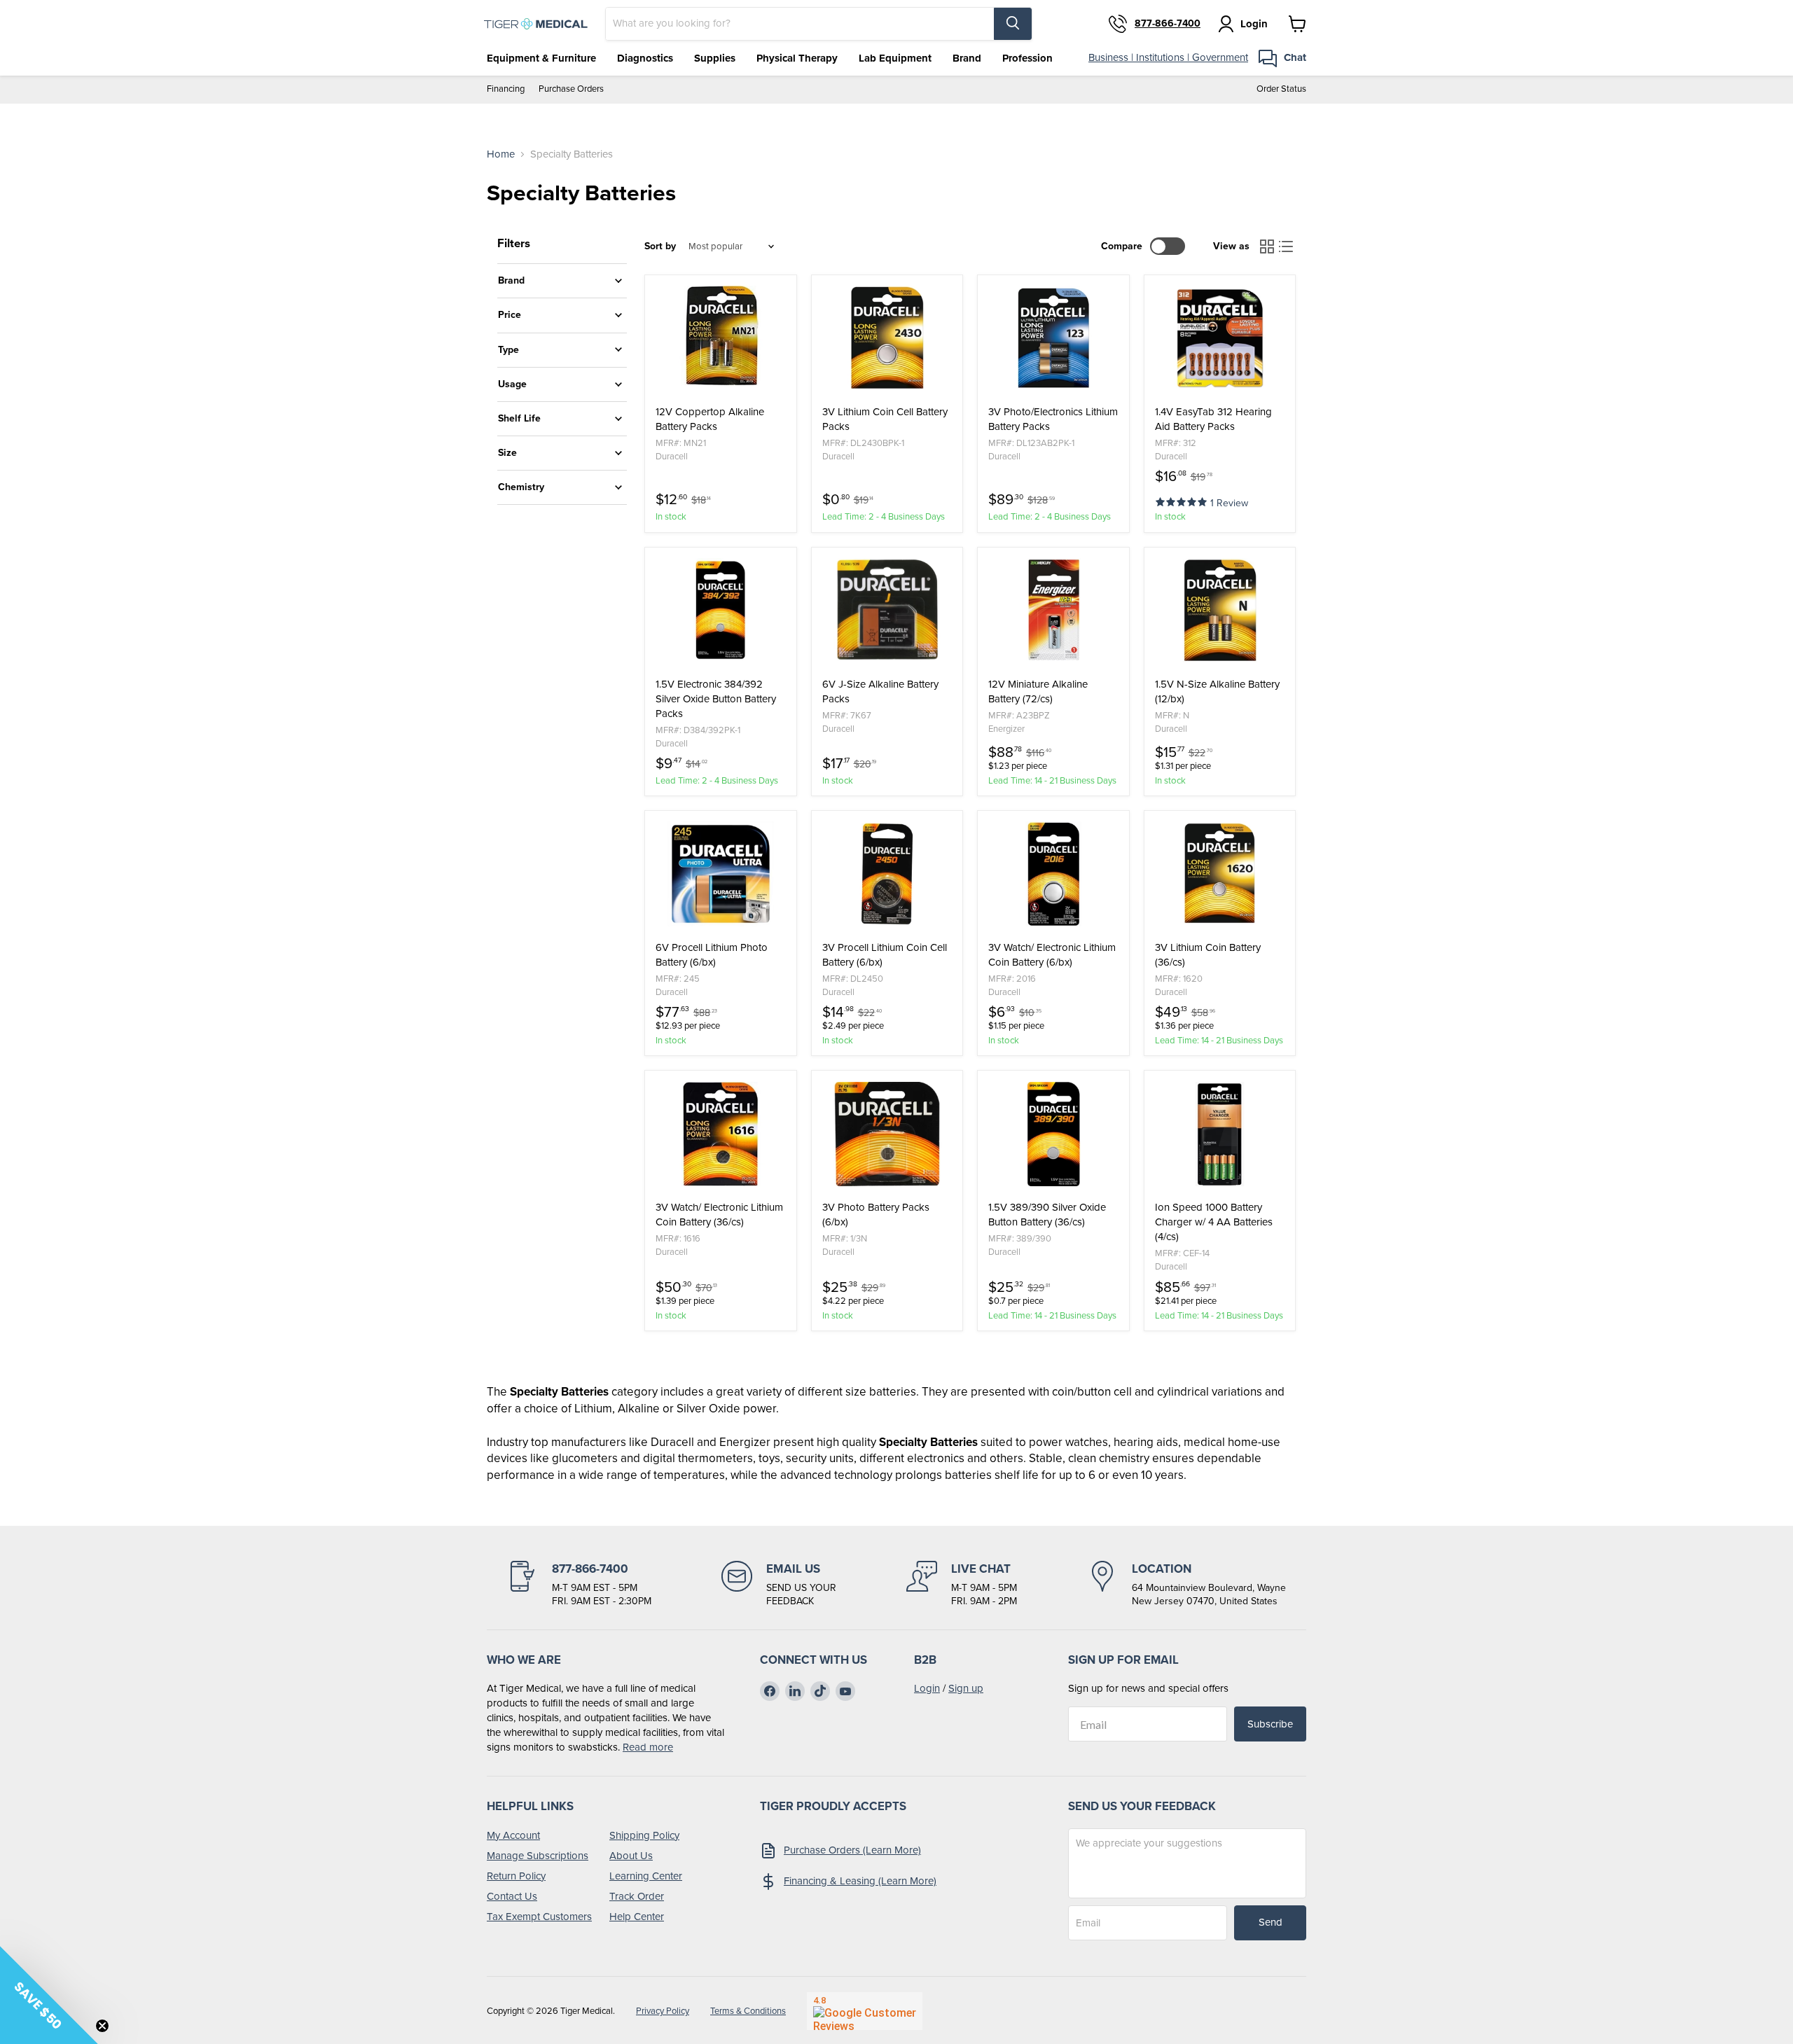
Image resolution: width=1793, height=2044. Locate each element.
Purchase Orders (571, 89)
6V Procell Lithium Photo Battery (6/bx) (712, 955)
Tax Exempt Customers (539, 1917)
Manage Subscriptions (538, 1856)
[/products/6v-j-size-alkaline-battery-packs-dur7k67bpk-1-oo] (887, 611)
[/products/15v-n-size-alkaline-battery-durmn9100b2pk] (1220, 611)
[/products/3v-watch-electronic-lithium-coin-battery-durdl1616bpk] (721, 1134)
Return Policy (516, 1876)
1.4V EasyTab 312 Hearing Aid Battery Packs (1213, 419)
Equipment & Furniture (541, 58)
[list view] (1287, 246)
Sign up (966, 1688)
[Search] (1013, 24)
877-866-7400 (1168, 24)
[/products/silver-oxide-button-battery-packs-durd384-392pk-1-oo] (721, 611)
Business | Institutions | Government (1168, 57)
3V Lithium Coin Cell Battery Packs (885, 419)
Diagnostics (645, 58)
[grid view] (1267, 246)
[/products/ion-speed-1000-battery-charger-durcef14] (1220, 1134)
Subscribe (1270, 1724)
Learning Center (646, 1876)
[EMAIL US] (779, 1585)
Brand (967, 58)
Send (1271, 1922)
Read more (648, 1747)
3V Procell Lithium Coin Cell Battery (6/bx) (885, 955)
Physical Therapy (797, 58)
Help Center (637, 1917)
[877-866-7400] (579, 1585)
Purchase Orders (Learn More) (852, 1850)
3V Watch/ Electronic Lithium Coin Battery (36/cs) (719, 1215)
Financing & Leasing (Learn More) (860, 1881)
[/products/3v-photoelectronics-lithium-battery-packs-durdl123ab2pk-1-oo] (1053, 338)
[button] (1183, 501)
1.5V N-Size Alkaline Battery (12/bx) (1217, 692)
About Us (631, 1856)
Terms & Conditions (748, 2011)
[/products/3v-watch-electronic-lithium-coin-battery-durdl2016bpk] (1053, 874)
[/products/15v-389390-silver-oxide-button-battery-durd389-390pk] (1053, 1134)
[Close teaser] (102, 2026)
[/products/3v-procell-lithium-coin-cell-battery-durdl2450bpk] (887, 874)
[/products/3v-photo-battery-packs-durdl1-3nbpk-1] (887, 1134)
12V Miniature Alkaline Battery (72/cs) (1038, 692)
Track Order (637, 1896)
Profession (1027, 58)
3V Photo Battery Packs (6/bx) (876, 1215)
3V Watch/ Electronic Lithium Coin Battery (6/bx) (1052, 955)
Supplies (715, 58)
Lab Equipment (895, 58)
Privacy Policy (663, 2011)
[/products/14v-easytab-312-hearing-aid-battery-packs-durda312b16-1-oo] (1220, 338)
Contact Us (512, 1896)
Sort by (660, 246)
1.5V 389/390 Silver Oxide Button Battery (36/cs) (1047, 1215)
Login (927, 1688)
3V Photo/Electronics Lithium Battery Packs (1053, 419)
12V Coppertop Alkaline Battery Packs (710, 419)
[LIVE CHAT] (962, 1585)
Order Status (1281, 89)
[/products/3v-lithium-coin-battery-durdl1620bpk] (1220, 874)
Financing (506, 89)
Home (501, 154)
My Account (513, 1835)
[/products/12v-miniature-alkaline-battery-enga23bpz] (1053, 611)
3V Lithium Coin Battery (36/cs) (1208, 955)
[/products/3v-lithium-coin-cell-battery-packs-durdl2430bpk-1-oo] (887, 338)
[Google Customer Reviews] (865, 2011)
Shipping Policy (644, 1835)
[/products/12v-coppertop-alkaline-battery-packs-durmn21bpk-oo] (721, 338)
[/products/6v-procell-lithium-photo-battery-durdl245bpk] (721, 874)
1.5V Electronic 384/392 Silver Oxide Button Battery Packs (716, 699)
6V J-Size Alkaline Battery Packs (880, 692)
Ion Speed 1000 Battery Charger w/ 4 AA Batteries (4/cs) (1214, 1222)
